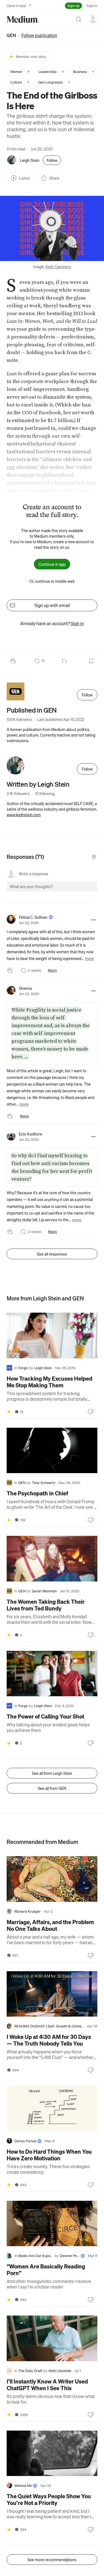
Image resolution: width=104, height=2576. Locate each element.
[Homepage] (22, 19)
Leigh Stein (30, 160)
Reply (53, 970)
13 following (45, 793)
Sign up (73, 5)
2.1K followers (18, 793)
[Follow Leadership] (63, 72)
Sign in (92, 5)
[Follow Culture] (28, 82)
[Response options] (93, 920)
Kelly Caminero (58, 267)
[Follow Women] (28, 72)
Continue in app (52, 564)
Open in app (16, 5)
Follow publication (39, 35)
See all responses (52, 1254)
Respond (83, 891)
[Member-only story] (9, 1412)
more (89, 958)
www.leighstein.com (24, 815)
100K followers (19, 719)
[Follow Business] (93, 72)
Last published (61, 719)
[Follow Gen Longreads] (69, 82)
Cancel (63, 891)
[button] (52, 229)
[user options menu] (93, 19)
